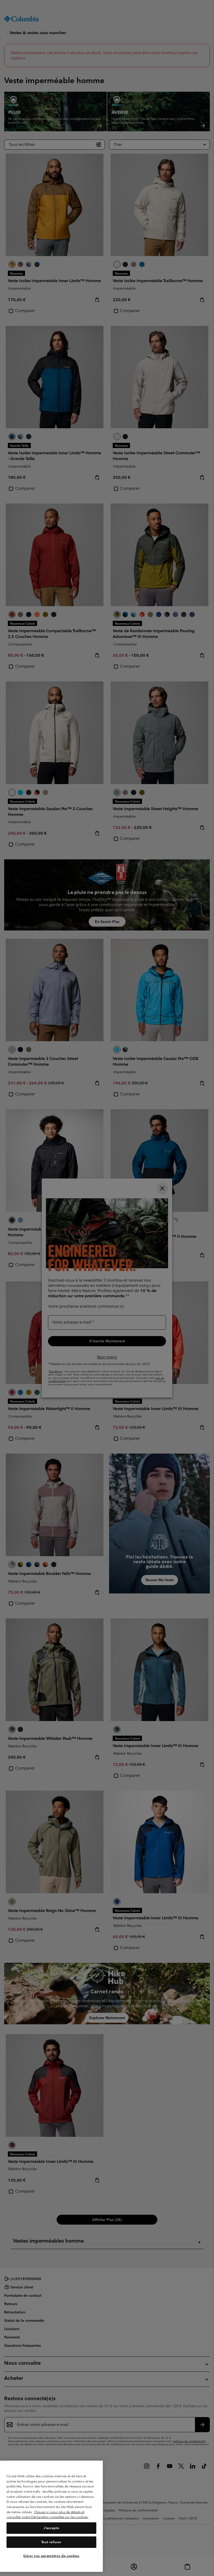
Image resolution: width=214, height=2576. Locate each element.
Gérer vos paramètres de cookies (51, 2556)
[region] (51, 2516)
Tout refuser (51, 2542)
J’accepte (51, 2528)
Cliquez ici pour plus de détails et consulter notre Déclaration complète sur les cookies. (47, 2515)
